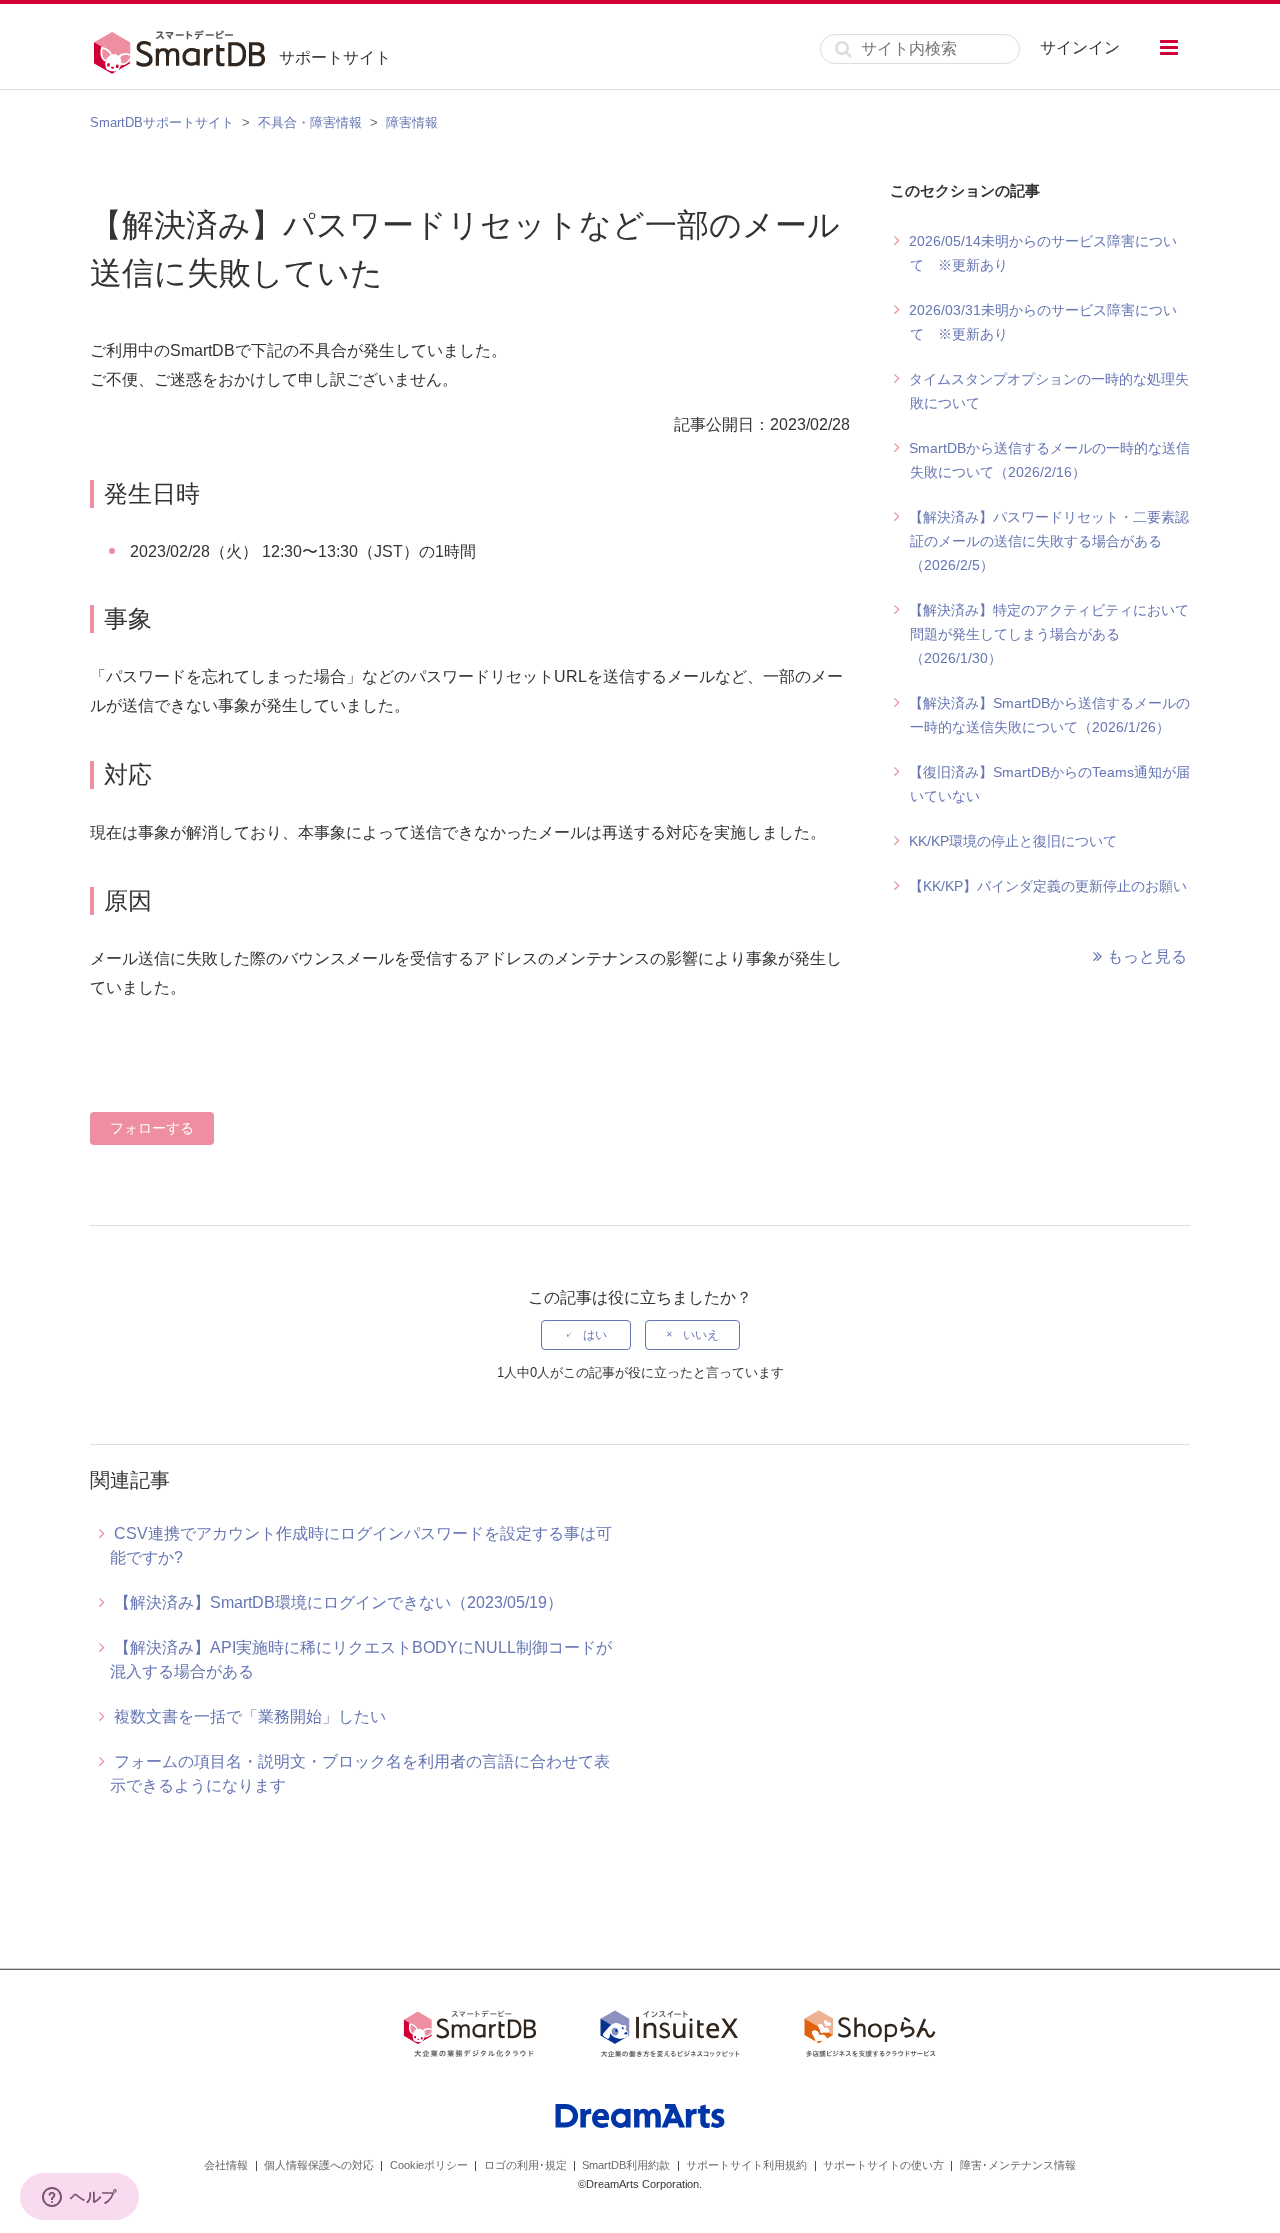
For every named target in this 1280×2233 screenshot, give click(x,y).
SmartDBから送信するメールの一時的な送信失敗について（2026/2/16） (1049, 460)
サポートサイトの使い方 (883, 2165)
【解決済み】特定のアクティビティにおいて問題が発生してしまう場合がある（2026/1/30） (1049, 634)
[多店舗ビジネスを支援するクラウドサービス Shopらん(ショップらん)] (870, 2037)
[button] (1169, 47)
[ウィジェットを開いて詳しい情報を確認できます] (79, 2198)
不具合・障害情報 (310, 122)
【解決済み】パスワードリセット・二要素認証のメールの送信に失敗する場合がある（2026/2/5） (1049, 541)
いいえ (701, 1335)
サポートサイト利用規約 (746, 2165)
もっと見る (1147, 956)
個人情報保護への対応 (319, 2165)
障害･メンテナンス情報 (1018, 2165)
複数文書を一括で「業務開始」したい (250, 1716)
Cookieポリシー (429, 2165)
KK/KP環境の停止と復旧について (1013, 841)
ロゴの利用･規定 (525, 2165)
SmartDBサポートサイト (162, 122)
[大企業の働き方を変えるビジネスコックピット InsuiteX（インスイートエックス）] (670, 2037)
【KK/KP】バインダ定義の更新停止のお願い (1048, 886)
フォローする (152, 1128)
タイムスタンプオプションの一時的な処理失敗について (1049, 391)
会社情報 (226, 2165)
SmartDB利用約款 (626, 2165)
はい (595, 1335)
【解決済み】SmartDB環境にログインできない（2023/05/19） (338, 1602)
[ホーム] (184, 49)
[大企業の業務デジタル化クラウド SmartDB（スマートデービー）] (470, 2037)
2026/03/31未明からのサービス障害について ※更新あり (1043, 322)
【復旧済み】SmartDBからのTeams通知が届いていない (1049, 784)
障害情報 (412, 122)
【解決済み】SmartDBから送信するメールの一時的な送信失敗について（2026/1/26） (1049, 715)
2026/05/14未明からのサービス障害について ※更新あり (1043, 253)
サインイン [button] (1080, 47)
